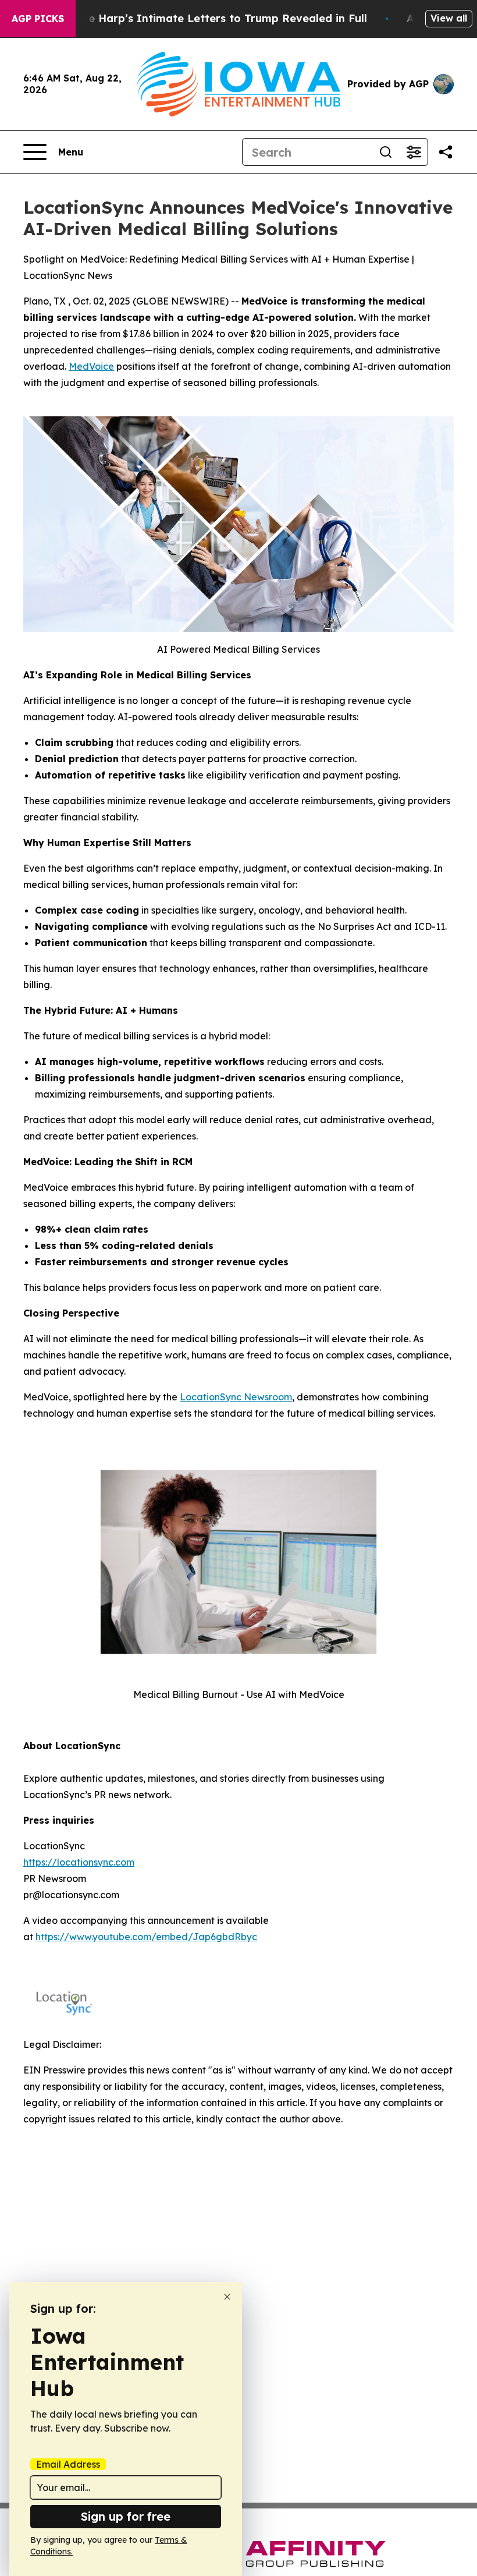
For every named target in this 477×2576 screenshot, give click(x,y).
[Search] (386, 152)
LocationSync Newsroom (236, 1397)
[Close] (227, 2297)
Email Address (68, 2464)
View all (449, 18)
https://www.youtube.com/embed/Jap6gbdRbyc (146, 1937)
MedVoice (91, 366)
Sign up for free (126, 2516)
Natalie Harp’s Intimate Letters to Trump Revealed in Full (211, 18)
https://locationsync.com (79, 1862)
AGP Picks (38, 19)
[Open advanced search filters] (414, 152)
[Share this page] (446, 152)
